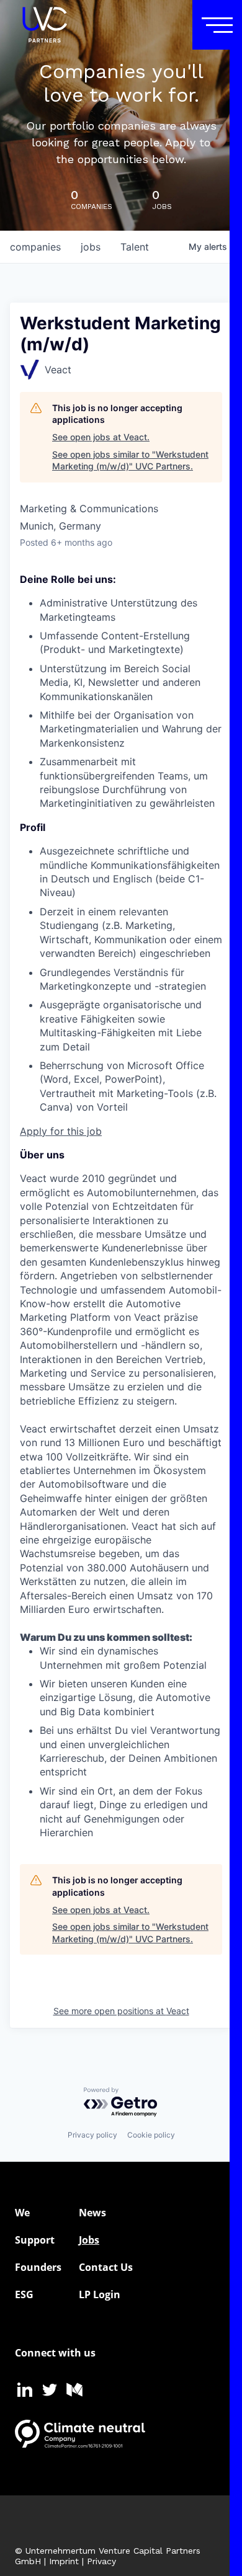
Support (35, 2240)
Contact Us (106, 2267)
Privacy (101, 2561)
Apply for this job (61, 1131)
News (92, 2213)
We (22, 2213)
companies (35, 247)
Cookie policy (151, 2135)
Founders (38, 2267)
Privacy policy (92, 2135)
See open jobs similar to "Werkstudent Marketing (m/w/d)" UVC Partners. (130, 460)
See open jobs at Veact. (101, 437)
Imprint (64, 2561)
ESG (24, 2294)
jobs (91, 247)
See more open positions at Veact (121, 2011)
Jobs (89, 2240)
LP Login (100, 2294)
